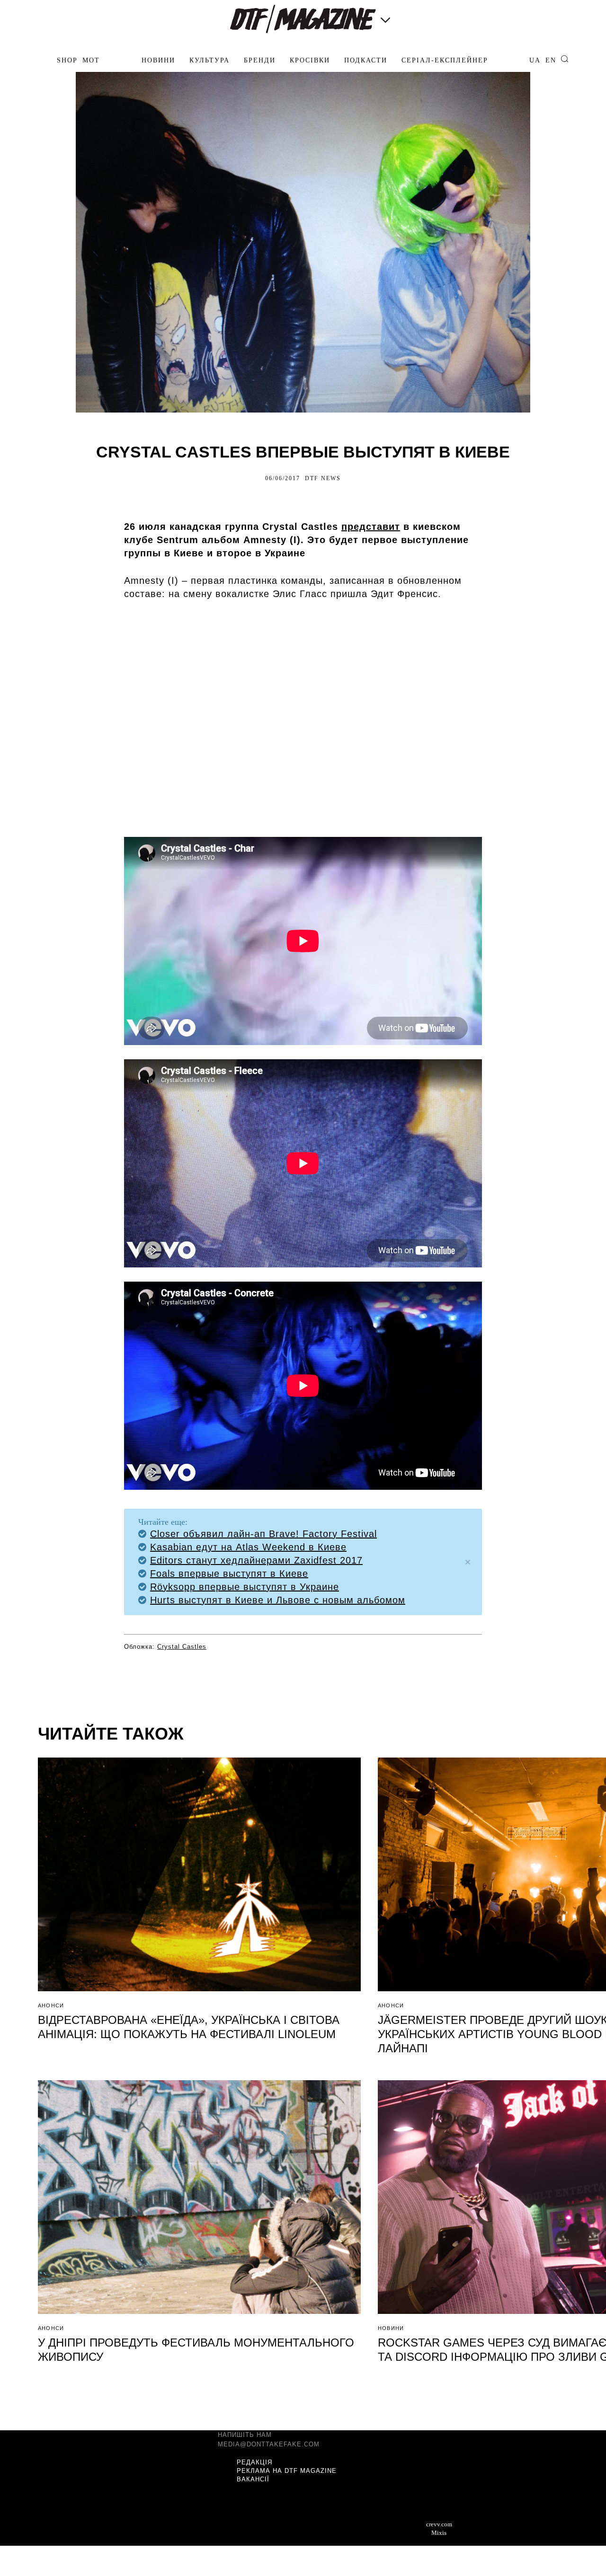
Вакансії (253, 2479)
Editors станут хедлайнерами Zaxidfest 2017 (256, 1560)
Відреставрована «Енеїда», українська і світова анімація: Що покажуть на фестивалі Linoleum (189, 2027)
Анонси (51, 2005)
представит (371, 527)
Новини (158, 60)
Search (565, 59)
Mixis (439, 2533)
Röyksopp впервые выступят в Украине (245, 1587)
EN (551, 60)
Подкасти (366, 60)
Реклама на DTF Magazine (287, 2471)
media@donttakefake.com (269, 2444)
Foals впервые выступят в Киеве (229, 1574)
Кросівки (310, 60)
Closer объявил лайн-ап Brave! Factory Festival (263, 1534)
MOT (91, 60)
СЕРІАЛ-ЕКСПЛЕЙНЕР (445, 60)
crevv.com (439, 2524)
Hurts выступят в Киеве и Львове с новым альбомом (278, 1600)
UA (535, 60)
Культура (209, 60)
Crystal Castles (182, 1647)
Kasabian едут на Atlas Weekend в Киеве (248, 1547)
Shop (67, 60)
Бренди (260, 60)
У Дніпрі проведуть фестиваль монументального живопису (196, 2350)
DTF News (323, 478)
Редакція (254, 2462)
